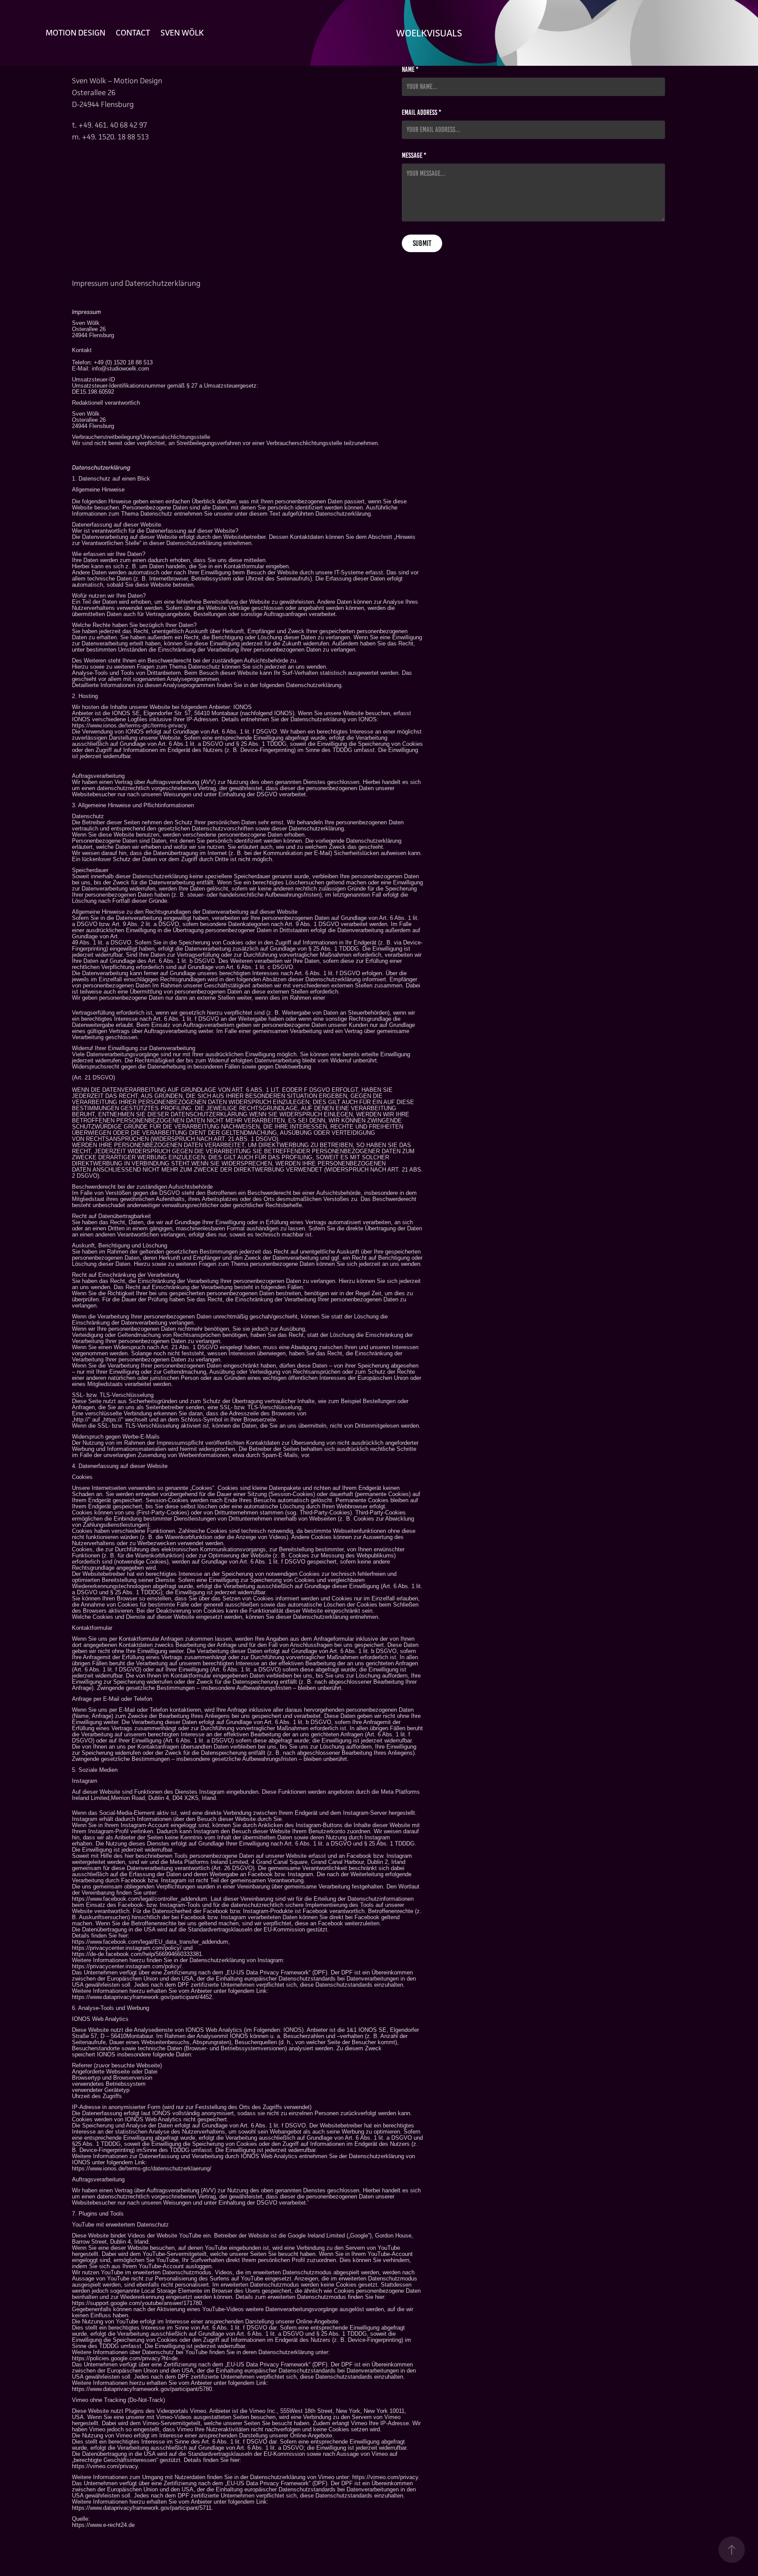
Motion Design (75, 32)
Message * (414, 156)
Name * (410, 70)
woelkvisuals (429, 33)
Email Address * (422, 113)
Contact (133, 32)
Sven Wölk (182, 32)
